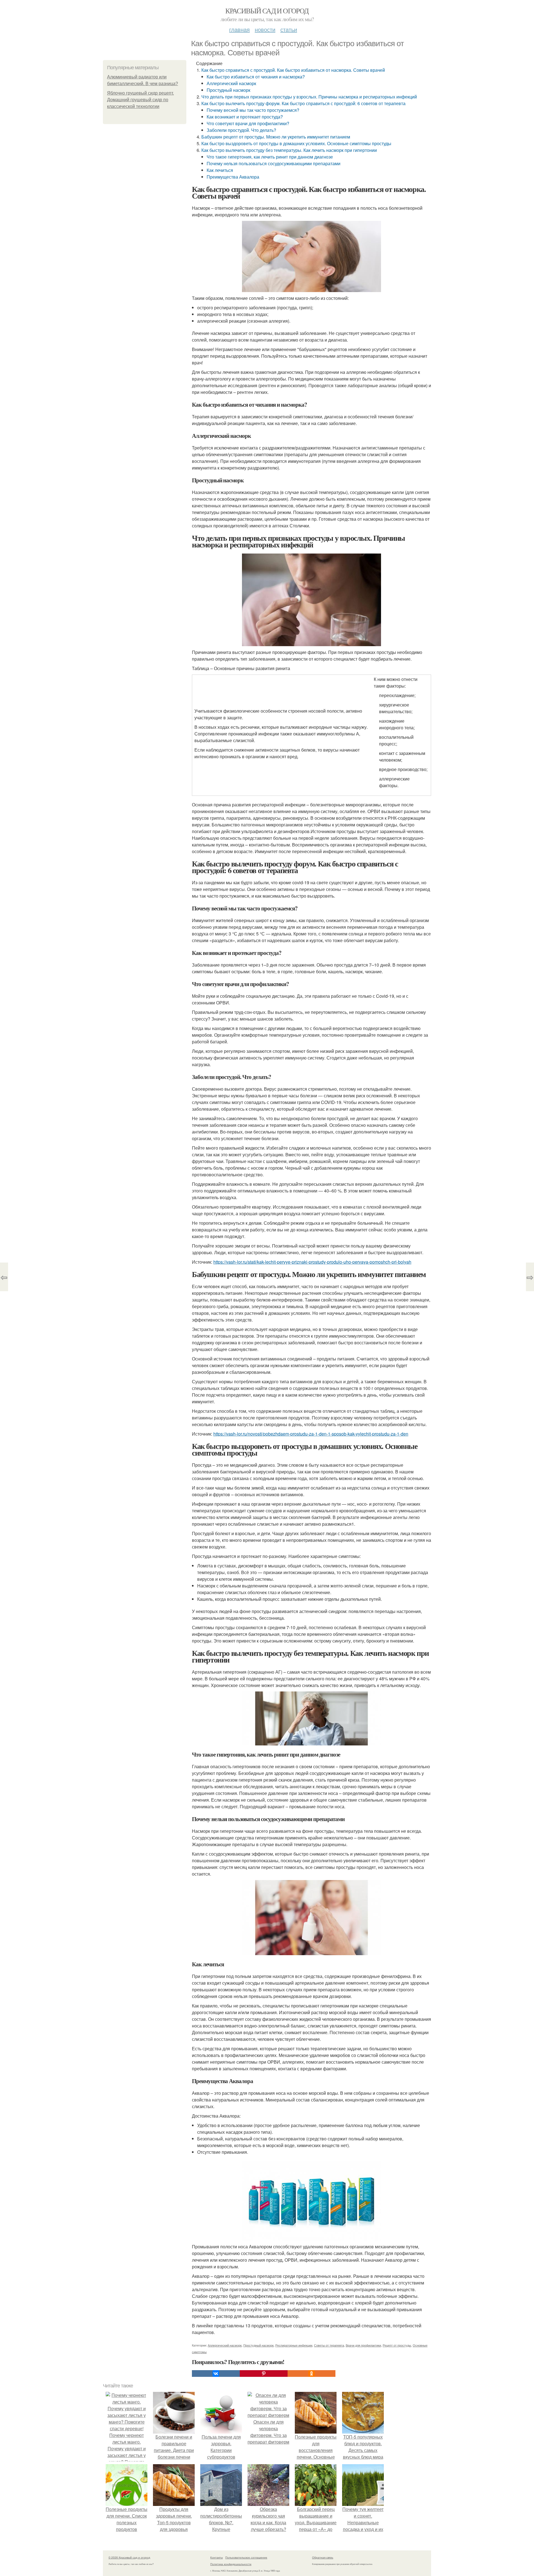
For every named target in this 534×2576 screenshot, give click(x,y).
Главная (239, 29)
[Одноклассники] (311, 2374)
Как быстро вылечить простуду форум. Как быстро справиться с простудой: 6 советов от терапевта (303, 103)
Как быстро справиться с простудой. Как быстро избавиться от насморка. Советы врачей (293, 70)
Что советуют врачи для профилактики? (248, 123)
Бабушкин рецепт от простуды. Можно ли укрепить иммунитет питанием (276, 137)
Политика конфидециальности (231, 2564)
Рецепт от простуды (397, 2345)
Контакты (217, 2557)
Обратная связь (323, 2557)
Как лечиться (220, 170)
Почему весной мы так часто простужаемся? (253, 110)
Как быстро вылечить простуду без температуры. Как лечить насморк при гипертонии (289, 150)
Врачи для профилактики (363, 2345)
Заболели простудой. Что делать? (241, 130)
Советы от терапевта (329, 2345)
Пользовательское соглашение (246, 2557)
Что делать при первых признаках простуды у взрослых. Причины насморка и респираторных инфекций (309, 97)
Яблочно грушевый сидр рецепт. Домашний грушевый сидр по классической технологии (140, 100)
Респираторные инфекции (294, 2345)
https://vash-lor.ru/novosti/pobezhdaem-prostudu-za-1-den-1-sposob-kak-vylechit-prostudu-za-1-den (311, 1434)
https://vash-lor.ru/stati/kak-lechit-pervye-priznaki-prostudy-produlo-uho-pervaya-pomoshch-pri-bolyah (312, 1262)
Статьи (289, 29)
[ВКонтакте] (216, 2374)
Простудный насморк (228, 90)
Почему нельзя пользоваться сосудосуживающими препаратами (274, 163)
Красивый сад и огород (267, 11)
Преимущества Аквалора (233, 177)
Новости (265, 29)
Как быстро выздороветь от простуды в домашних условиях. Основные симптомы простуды (296, 143)
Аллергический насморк (231, 83)
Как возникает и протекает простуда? (245, 117)
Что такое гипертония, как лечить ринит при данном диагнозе (270, 157)
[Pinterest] (264, 2374)
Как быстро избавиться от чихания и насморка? (256, 77)
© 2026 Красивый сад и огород (129, 2557)
